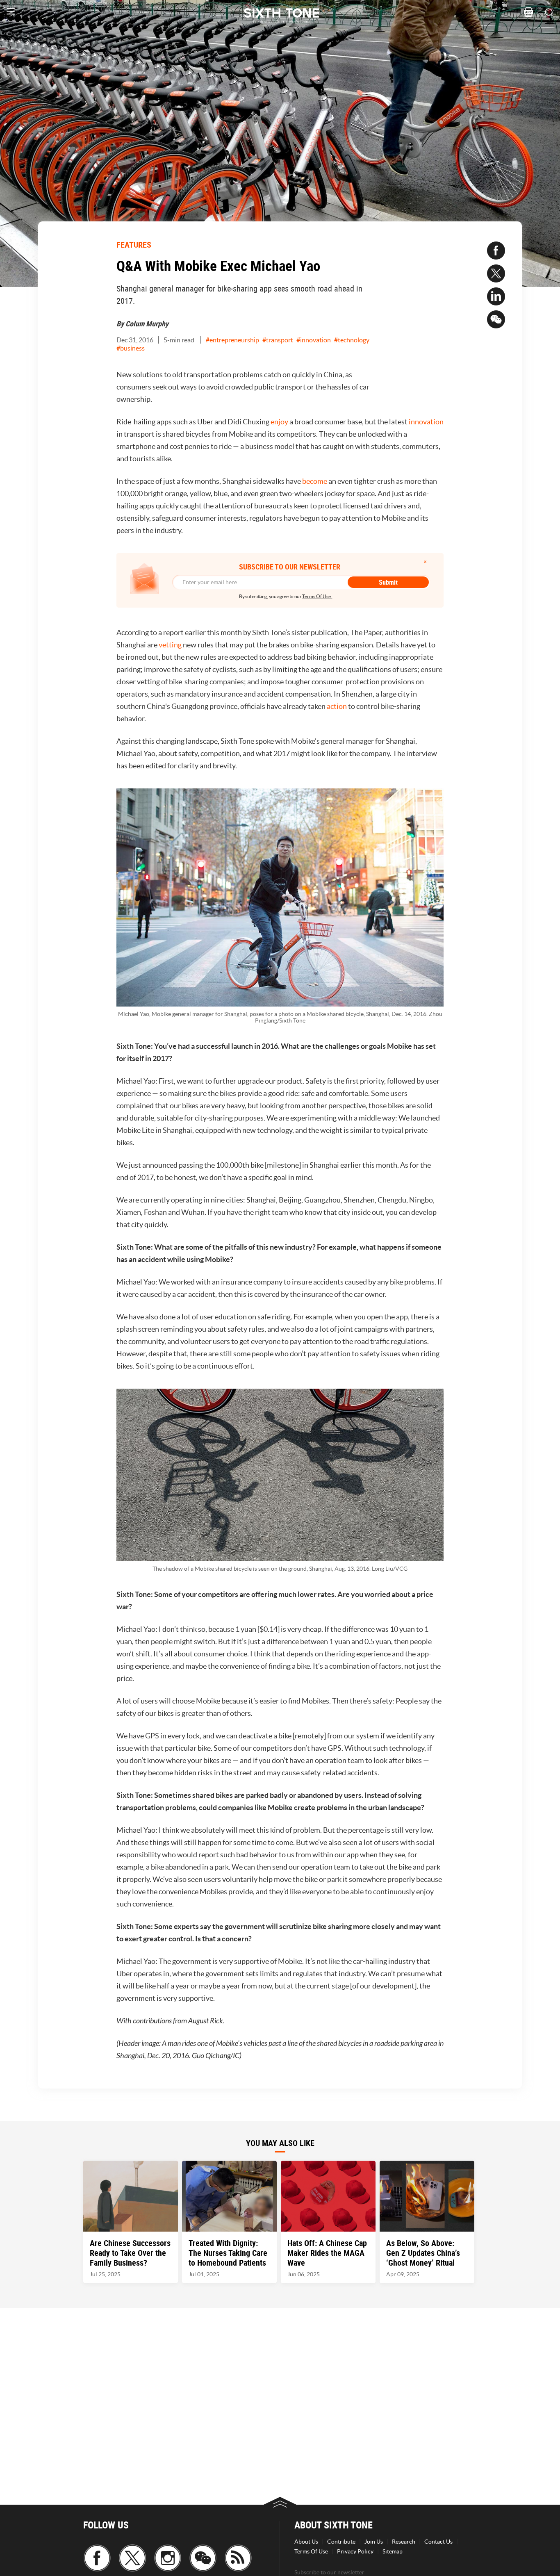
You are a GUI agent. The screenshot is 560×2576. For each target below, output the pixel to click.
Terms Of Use (311, 2551)
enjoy (279, 422)
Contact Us (438, 2542)
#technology (352, 340)
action (337, 706)
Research (404, 2542)
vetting (170, 645)
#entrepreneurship (232, 340)
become (315, 481)
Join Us (374, 2542)
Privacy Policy (355, 2551)
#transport (278, 340)
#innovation (314, 340)
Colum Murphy (147, 323)
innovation (426, 422)
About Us (306, 2542)
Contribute (341, 2542)
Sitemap (393, 2551)
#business (131, 348)
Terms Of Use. (317, 596)
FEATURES (134, 245)
